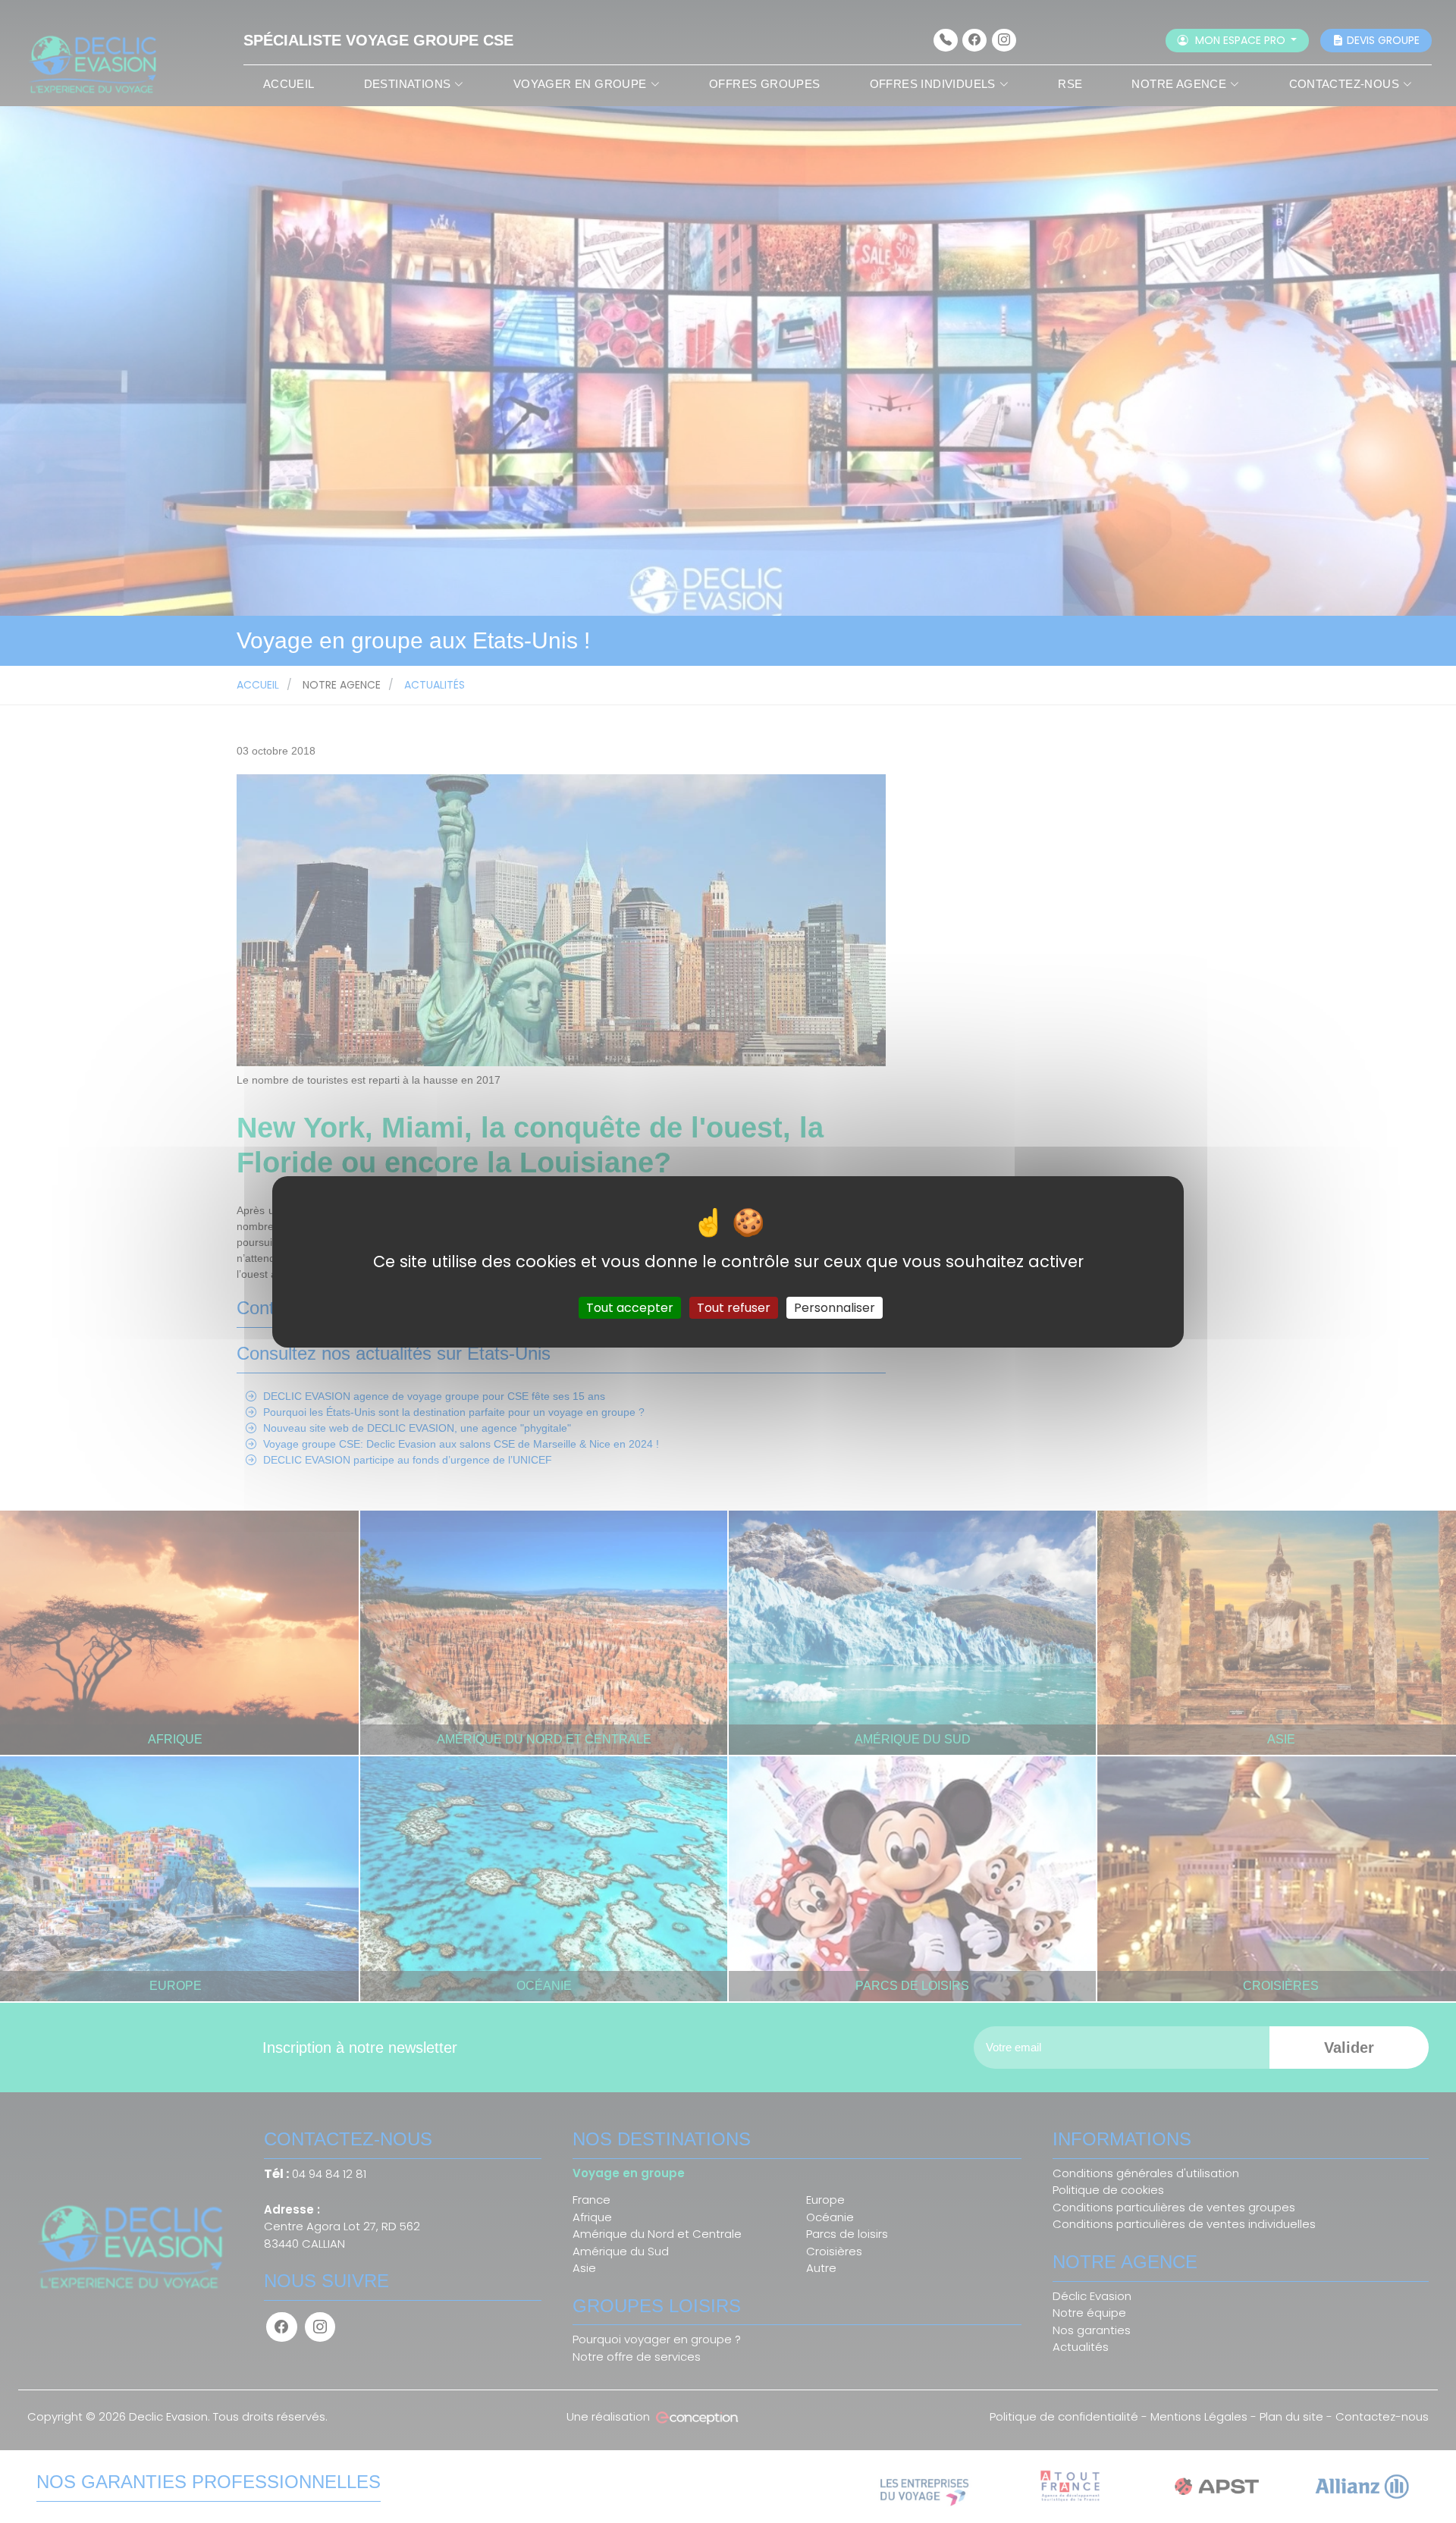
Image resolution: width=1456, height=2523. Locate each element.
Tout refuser (734, 1307)
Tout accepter (630, 1307)
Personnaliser (835, 1307)
